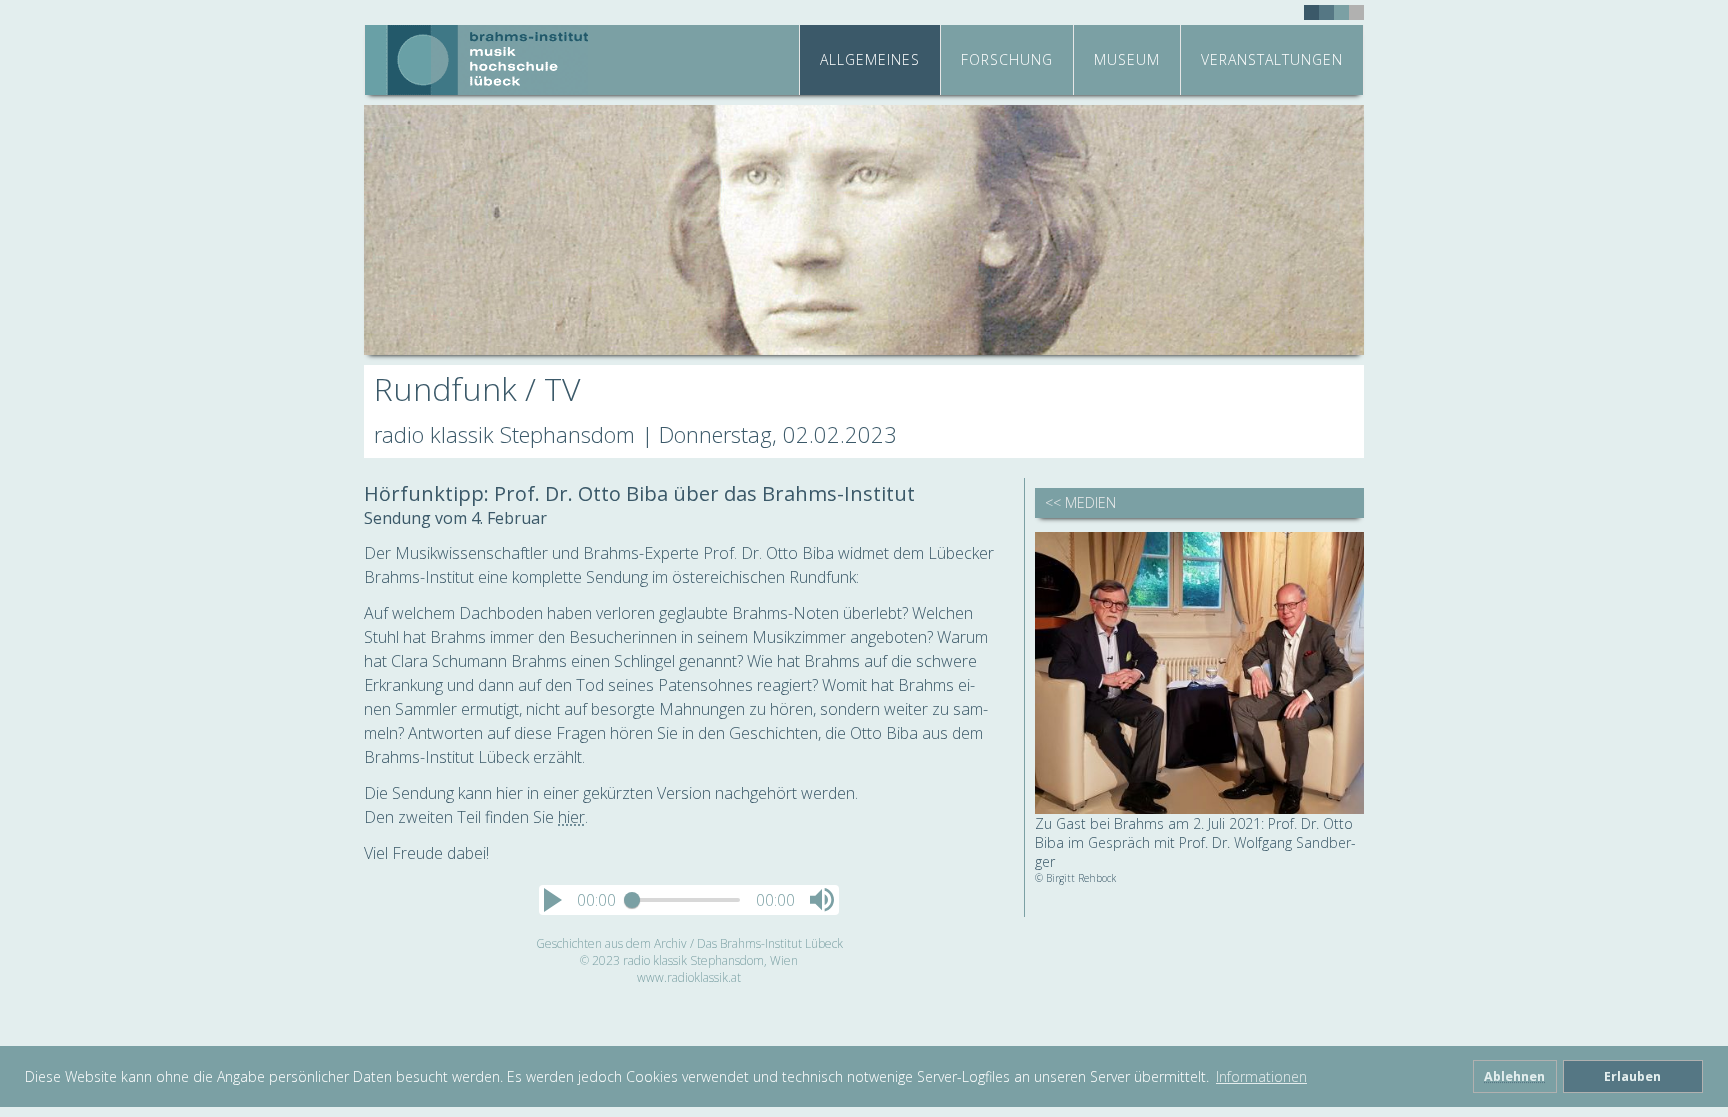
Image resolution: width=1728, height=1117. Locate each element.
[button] (553, 900)
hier (571, 817)
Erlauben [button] (1632, 1076)
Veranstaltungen (1272, 59)
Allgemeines (870, 59)
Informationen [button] (1261, 1076)
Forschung (1007, 59)
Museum (1127, 59)
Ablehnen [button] (1514, 1076)
